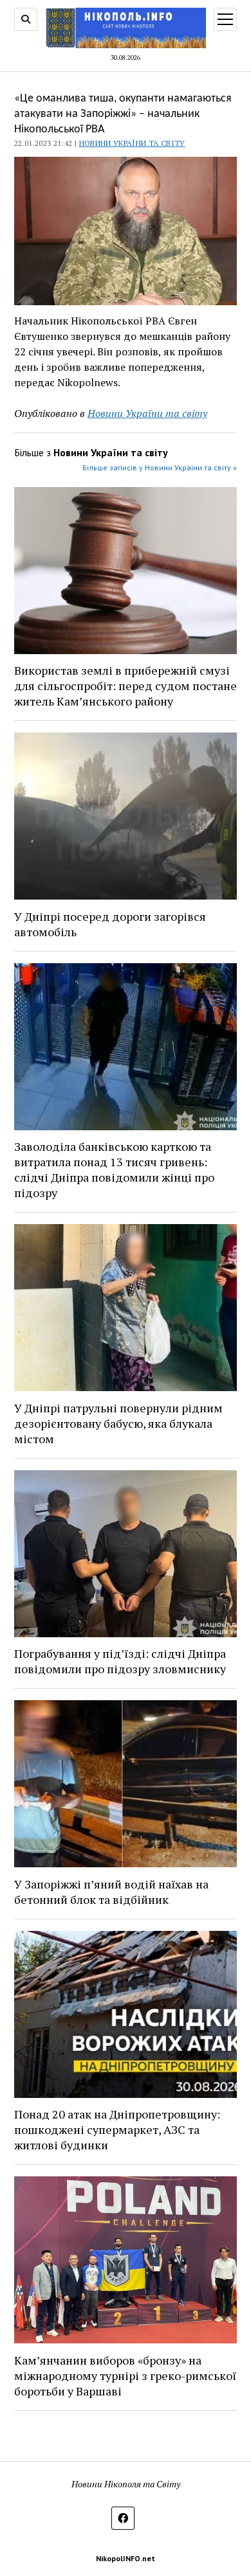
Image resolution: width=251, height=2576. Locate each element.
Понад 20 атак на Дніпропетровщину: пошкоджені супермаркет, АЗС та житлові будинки (117, 2129)
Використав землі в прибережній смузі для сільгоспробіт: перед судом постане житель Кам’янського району (126, 686)
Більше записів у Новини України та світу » (160, 467)
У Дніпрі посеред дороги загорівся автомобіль (110, 924)
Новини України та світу (132, 143)
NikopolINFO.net (126, 2558)
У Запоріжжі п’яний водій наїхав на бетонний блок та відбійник (111, 1892)
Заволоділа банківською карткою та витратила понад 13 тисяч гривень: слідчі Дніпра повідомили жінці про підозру (114, 1169)
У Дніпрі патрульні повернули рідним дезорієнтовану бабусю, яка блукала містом (118, 1423)
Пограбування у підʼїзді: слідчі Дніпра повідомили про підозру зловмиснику (120, 1661)
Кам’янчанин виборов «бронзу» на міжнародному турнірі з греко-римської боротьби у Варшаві (125, 2376)
